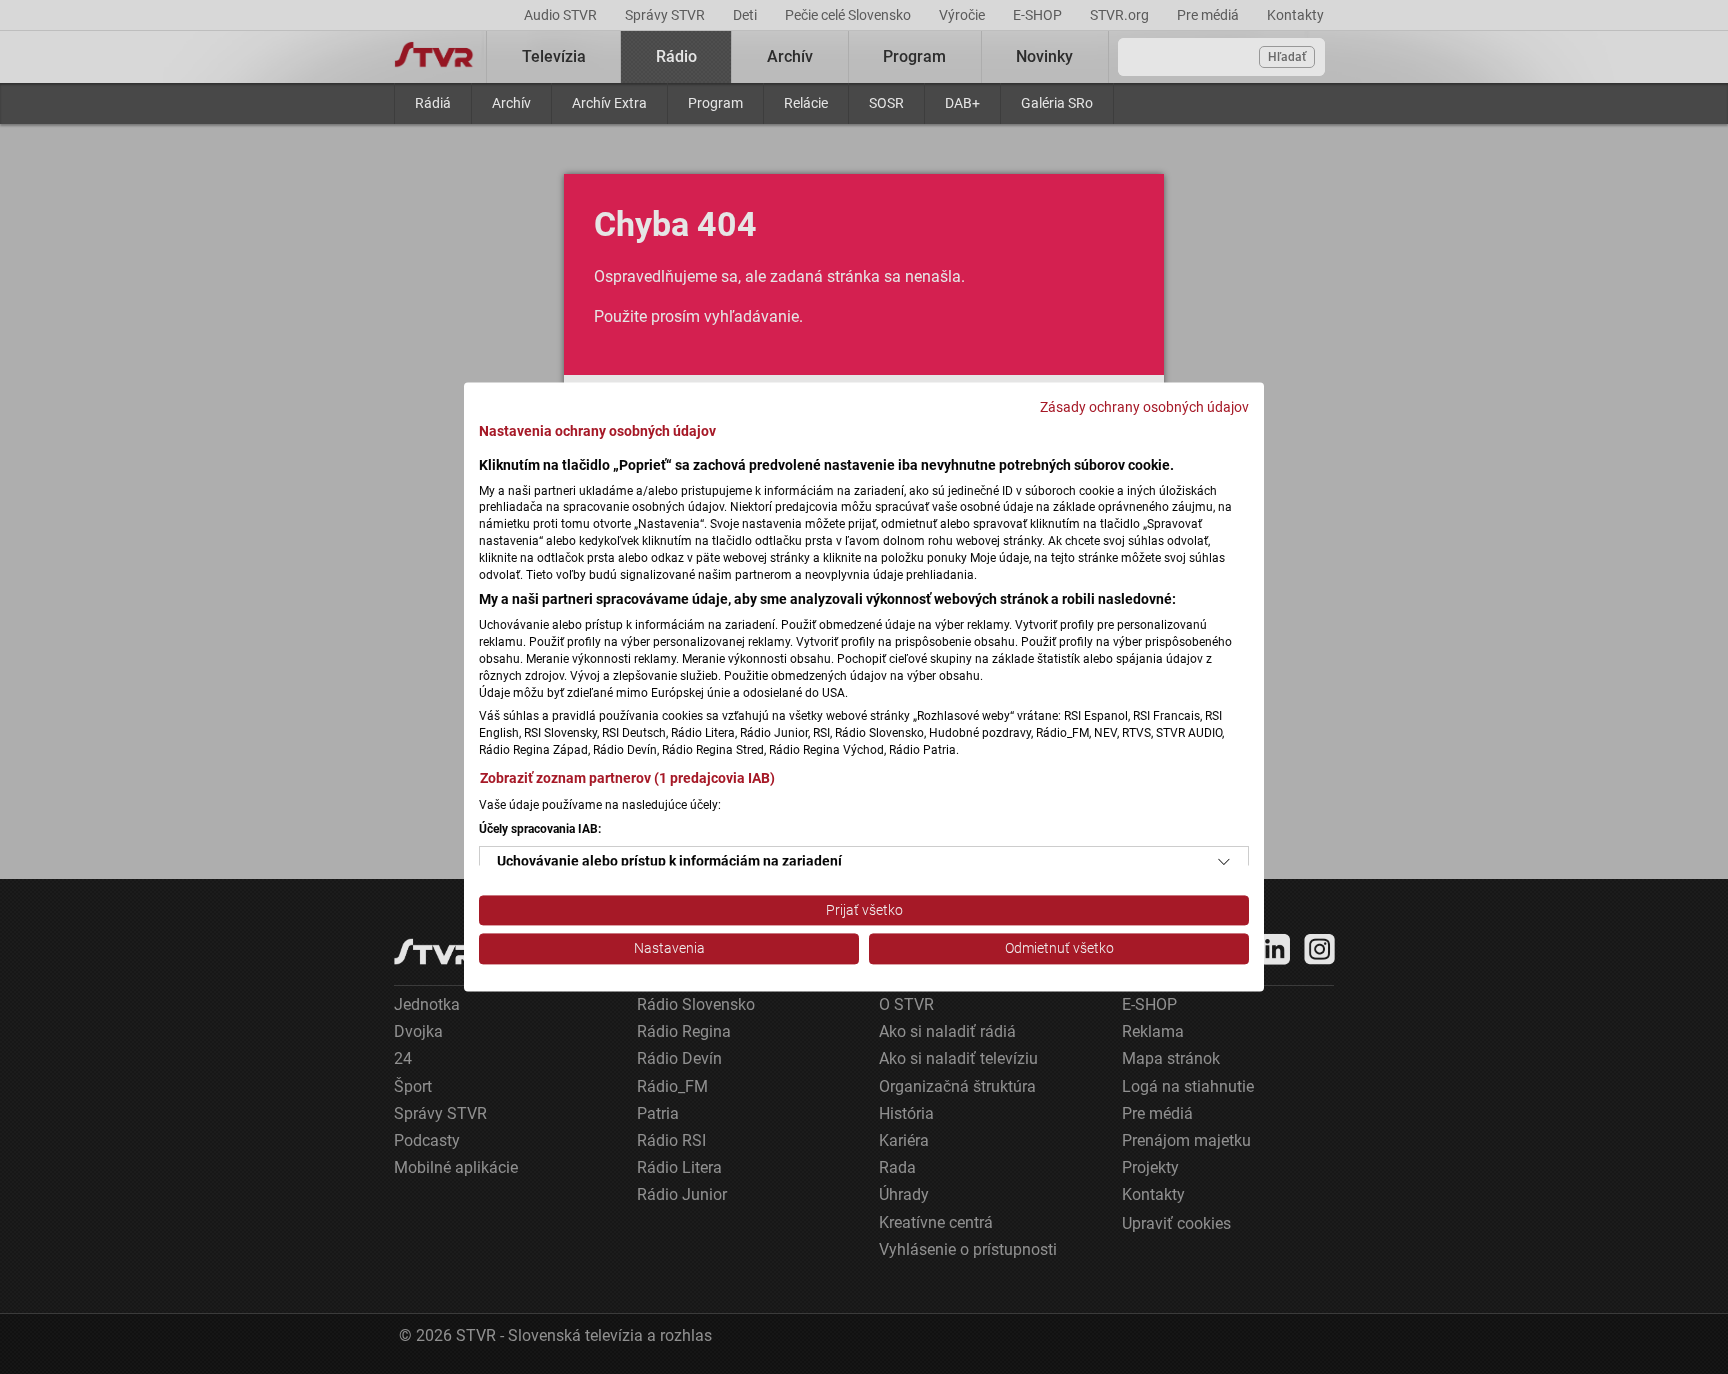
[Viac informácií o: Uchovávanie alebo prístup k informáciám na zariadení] (1224, 862)
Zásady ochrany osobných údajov (1144, 407)
